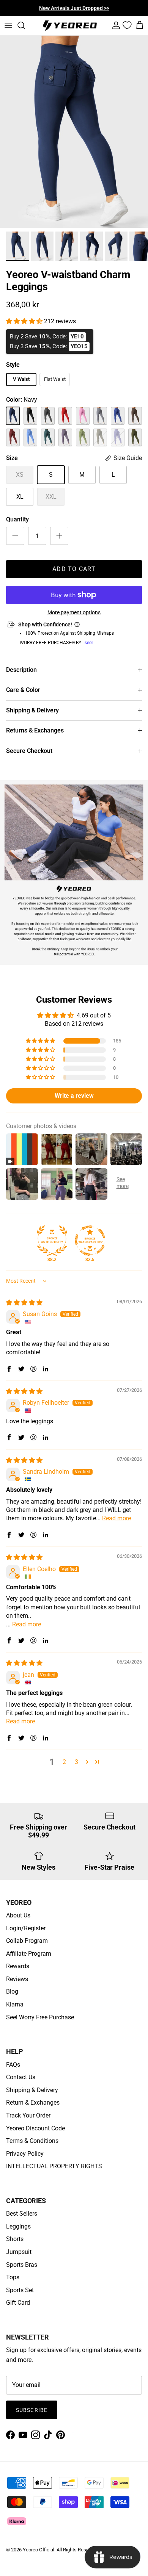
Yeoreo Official (39, 2550)
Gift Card (18, 2303)
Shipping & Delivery (32, 710)
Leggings (18, 2226)
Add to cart (74, 569)
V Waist (21, 379)
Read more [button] (117, 1518)
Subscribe (32, 2410)
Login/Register (26, 1928)
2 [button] (64, 1762)
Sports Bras (22, 2265)
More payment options (74, 612)
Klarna (15, 2004)
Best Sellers (22, 2214)
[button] (25, 321)
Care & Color (23, 690)
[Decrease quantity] (15, 536)
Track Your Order (28, 2115)
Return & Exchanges (33, 2103)
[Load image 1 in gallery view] (74, 132)
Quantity (17, 519)
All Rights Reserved (77, 2550)
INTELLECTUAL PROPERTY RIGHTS (54, 2166)
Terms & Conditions (32, 2141)
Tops (13, 2277)
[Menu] (8, 25)
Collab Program (27, 1941)
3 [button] (76, 1762)
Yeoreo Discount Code (35, 2128)
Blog (12, 1991)
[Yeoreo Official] (70, 26)
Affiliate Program (29, 1954)
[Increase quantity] (59, 536)
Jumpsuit (19, 2252)
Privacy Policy (25, 2154)
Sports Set (20, 2290)
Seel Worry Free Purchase (40, 2017)
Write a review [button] (74, 1096)
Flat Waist (55, 379)
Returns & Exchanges (35, 730)
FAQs (13, 2065)
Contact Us (21, 2077)
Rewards (18, 1966)
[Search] (25, 25)
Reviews (17, 1979)
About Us (18, 1915)
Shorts (15, 2239)
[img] (24, 1303)
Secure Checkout (29, 751)
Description (21, 670)
